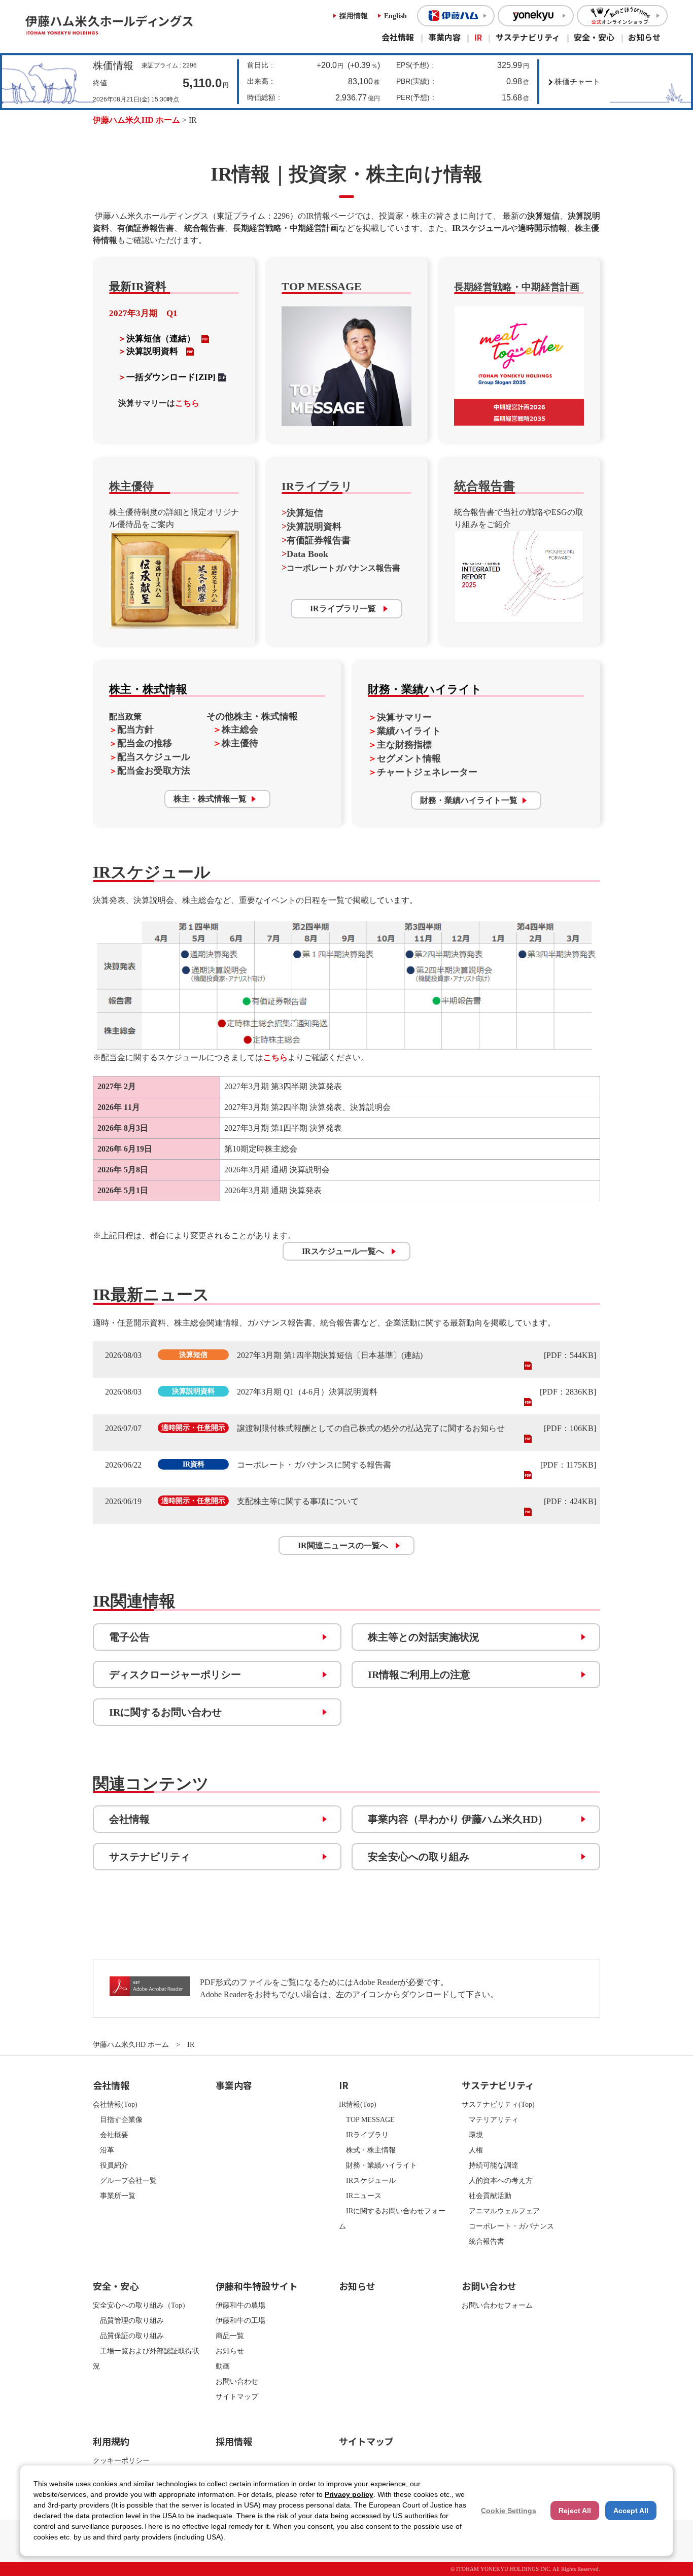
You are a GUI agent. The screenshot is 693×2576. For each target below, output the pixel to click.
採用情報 (354, 16)
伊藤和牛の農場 (240, 2305)
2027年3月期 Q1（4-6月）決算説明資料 (307, 1392)
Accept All (631, 2511)
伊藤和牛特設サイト (257, 2286)
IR (478, 37)
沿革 (103, 2150)
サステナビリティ (528, 37)
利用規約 (111, 2441)
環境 (472, 2135)
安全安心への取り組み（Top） (141, 2305)
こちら (187, 403)
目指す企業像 (118, 2119)
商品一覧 (230, 2336)
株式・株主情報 (367, 2150)
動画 (223, 2366)
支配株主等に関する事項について (298, 1501)
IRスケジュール (367, 2180)
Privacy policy (349, 2494)
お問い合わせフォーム (497, 2305)
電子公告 (129, 1637)
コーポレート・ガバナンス (508, 2226)
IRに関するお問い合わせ (165, 1712)
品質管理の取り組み (128, 2320)
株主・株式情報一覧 (210, 799)
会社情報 (398, 37)
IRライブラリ (364, 2135)
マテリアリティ (490, 2119)
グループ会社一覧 (125, 2180)
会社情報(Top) (115, 2104)
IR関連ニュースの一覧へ (343, 1545)
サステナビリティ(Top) (498, 2104)
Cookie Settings (509, 2511)
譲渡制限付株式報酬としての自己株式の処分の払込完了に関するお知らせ (371, 1428)
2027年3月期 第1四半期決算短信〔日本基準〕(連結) (330, 1355)
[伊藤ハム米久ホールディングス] (134, 25)
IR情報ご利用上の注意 (419, 1675)
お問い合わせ (237, 2381)
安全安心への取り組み (419, 1857)
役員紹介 (111, 2165)
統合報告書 (483, 2241)
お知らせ (644, 37)
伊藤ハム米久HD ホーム (136, 120)
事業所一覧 (114, 2196)
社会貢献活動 (487, 2196)
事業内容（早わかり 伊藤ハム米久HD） (458, 1819)
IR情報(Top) (358, 2104)
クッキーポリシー (121, 2460)
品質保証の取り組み (128, 2336)
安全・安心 (594, 37)
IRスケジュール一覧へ (343, 1251)
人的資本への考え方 (497, 2180)
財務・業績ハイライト (378, 2165)
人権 (472, 2150)
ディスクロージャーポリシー (175, 1675)
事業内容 (444, 37)
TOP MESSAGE (367, 2119)
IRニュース (360, 2196)
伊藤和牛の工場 (240, 2320)
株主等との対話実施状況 (424, 1637)
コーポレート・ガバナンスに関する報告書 (314, 1465)
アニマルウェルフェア (501, 2211)
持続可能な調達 (490, 2165)
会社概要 (111, 2135)
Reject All (575, 2511)
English (395, 16)
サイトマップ (237, 2396)
